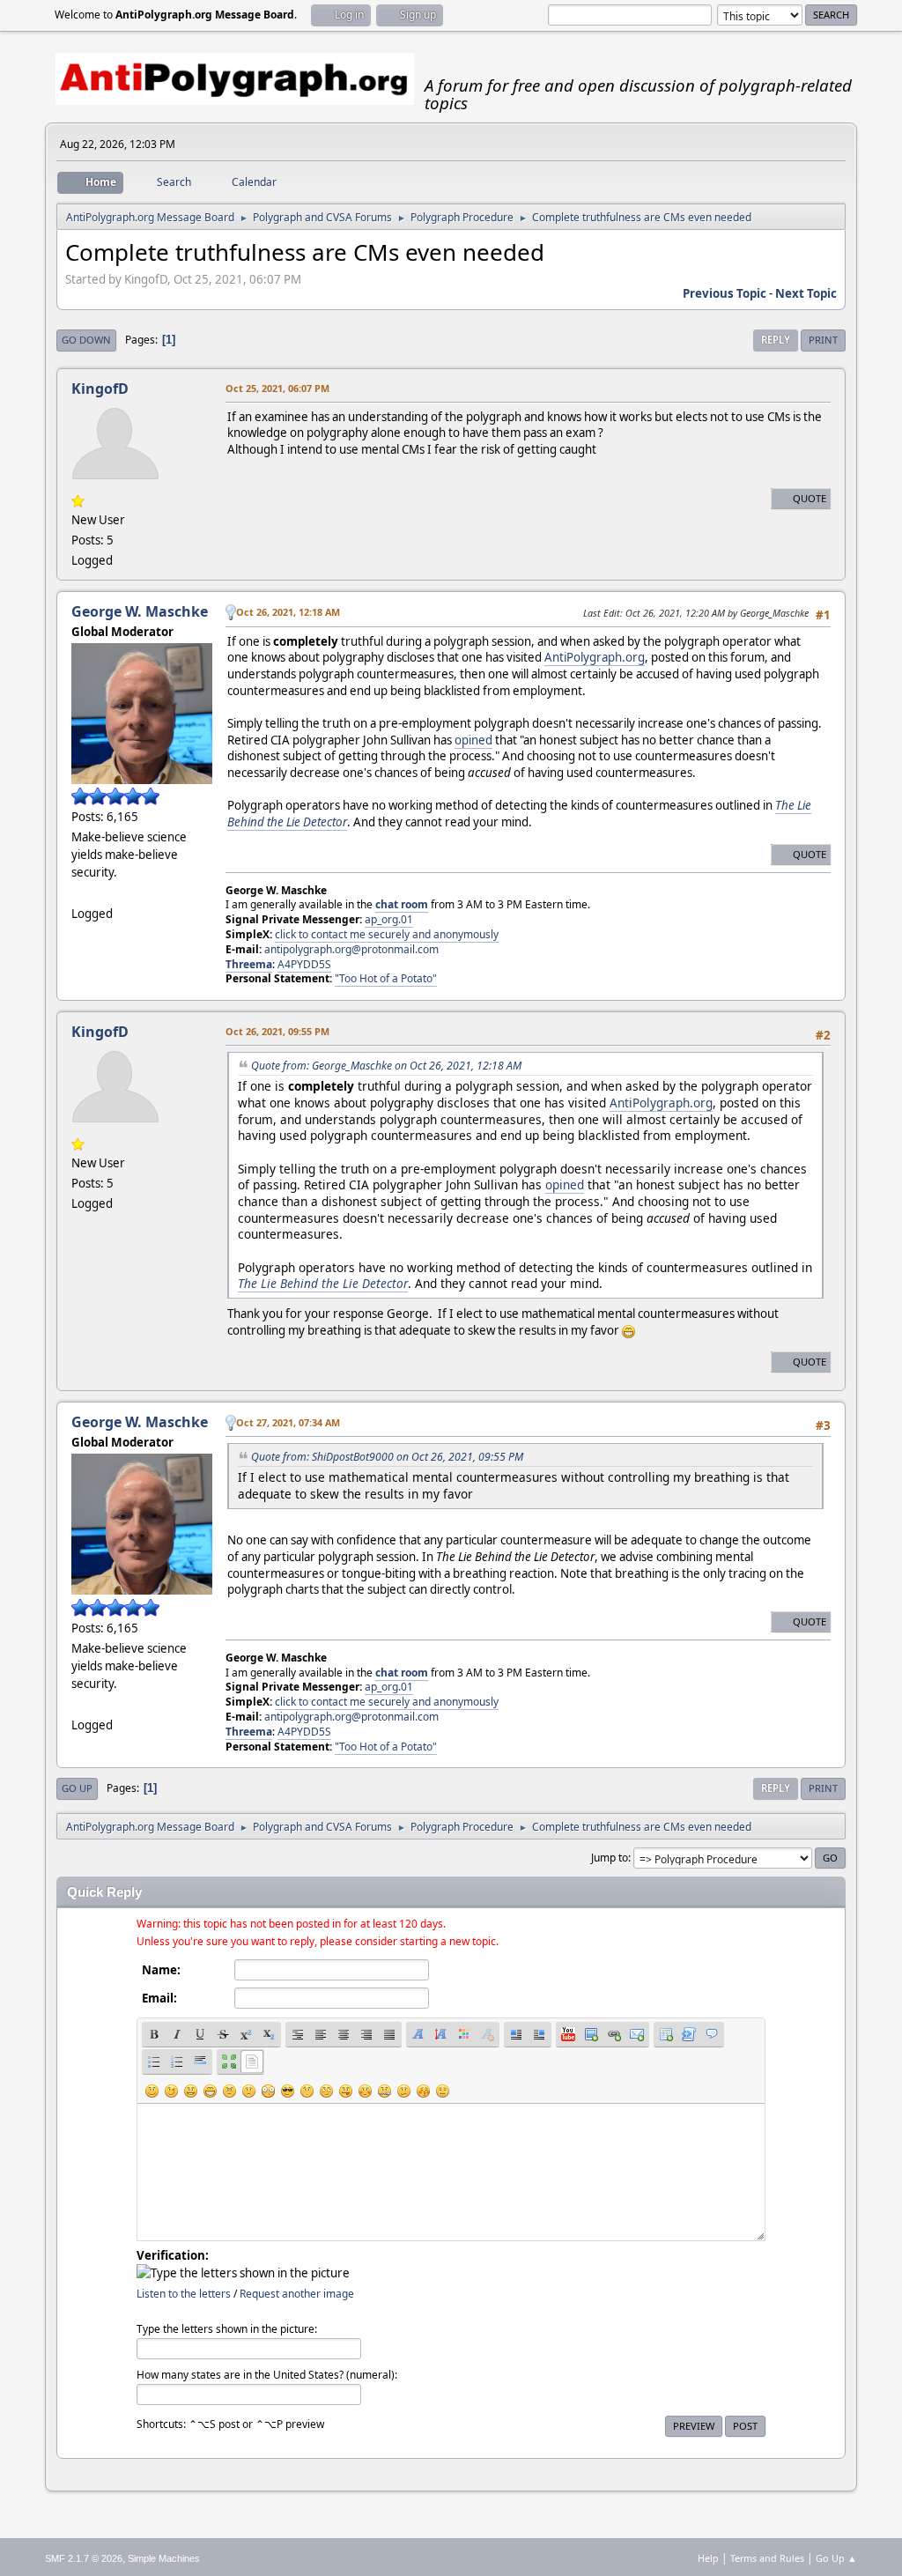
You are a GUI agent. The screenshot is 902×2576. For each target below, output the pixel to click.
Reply (776, 340)
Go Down (86, 340)
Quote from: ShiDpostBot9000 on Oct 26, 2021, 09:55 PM (387, 1457)
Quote (810, 498)
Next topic (806, 293)
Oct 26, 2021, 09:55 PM (277, 1031)
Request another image (297, 2294)
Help (708, 2558)
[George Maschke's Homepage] (78, 892)
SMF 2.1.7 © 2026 (84, 2558)
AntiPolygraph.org (595, 657)
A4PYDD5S (304, 964)
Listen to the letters (184, 2294)
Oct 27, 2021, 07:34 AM (288, 1422)
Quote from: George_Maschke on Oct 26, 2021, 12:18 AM (386, 1066)
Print (823, 340)
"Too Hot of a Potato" (386, 978)
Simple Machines (164, 2558)
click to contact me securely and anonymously (387, 934)
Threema (249, 964)
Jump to (610, 1858)
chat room (402, 904)
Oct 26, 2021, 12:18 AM (288, 612)
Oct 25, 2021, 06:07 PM (277, 388)
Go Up (77, 1788)
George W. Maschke (140, 611)
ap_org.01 (389, 919)
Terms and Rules (767, 2558)
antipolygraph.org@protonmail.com (351, 949)
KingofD (100, 389)
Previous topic (725, 293)
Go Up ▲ (836, 2558)
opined (473, 740)
